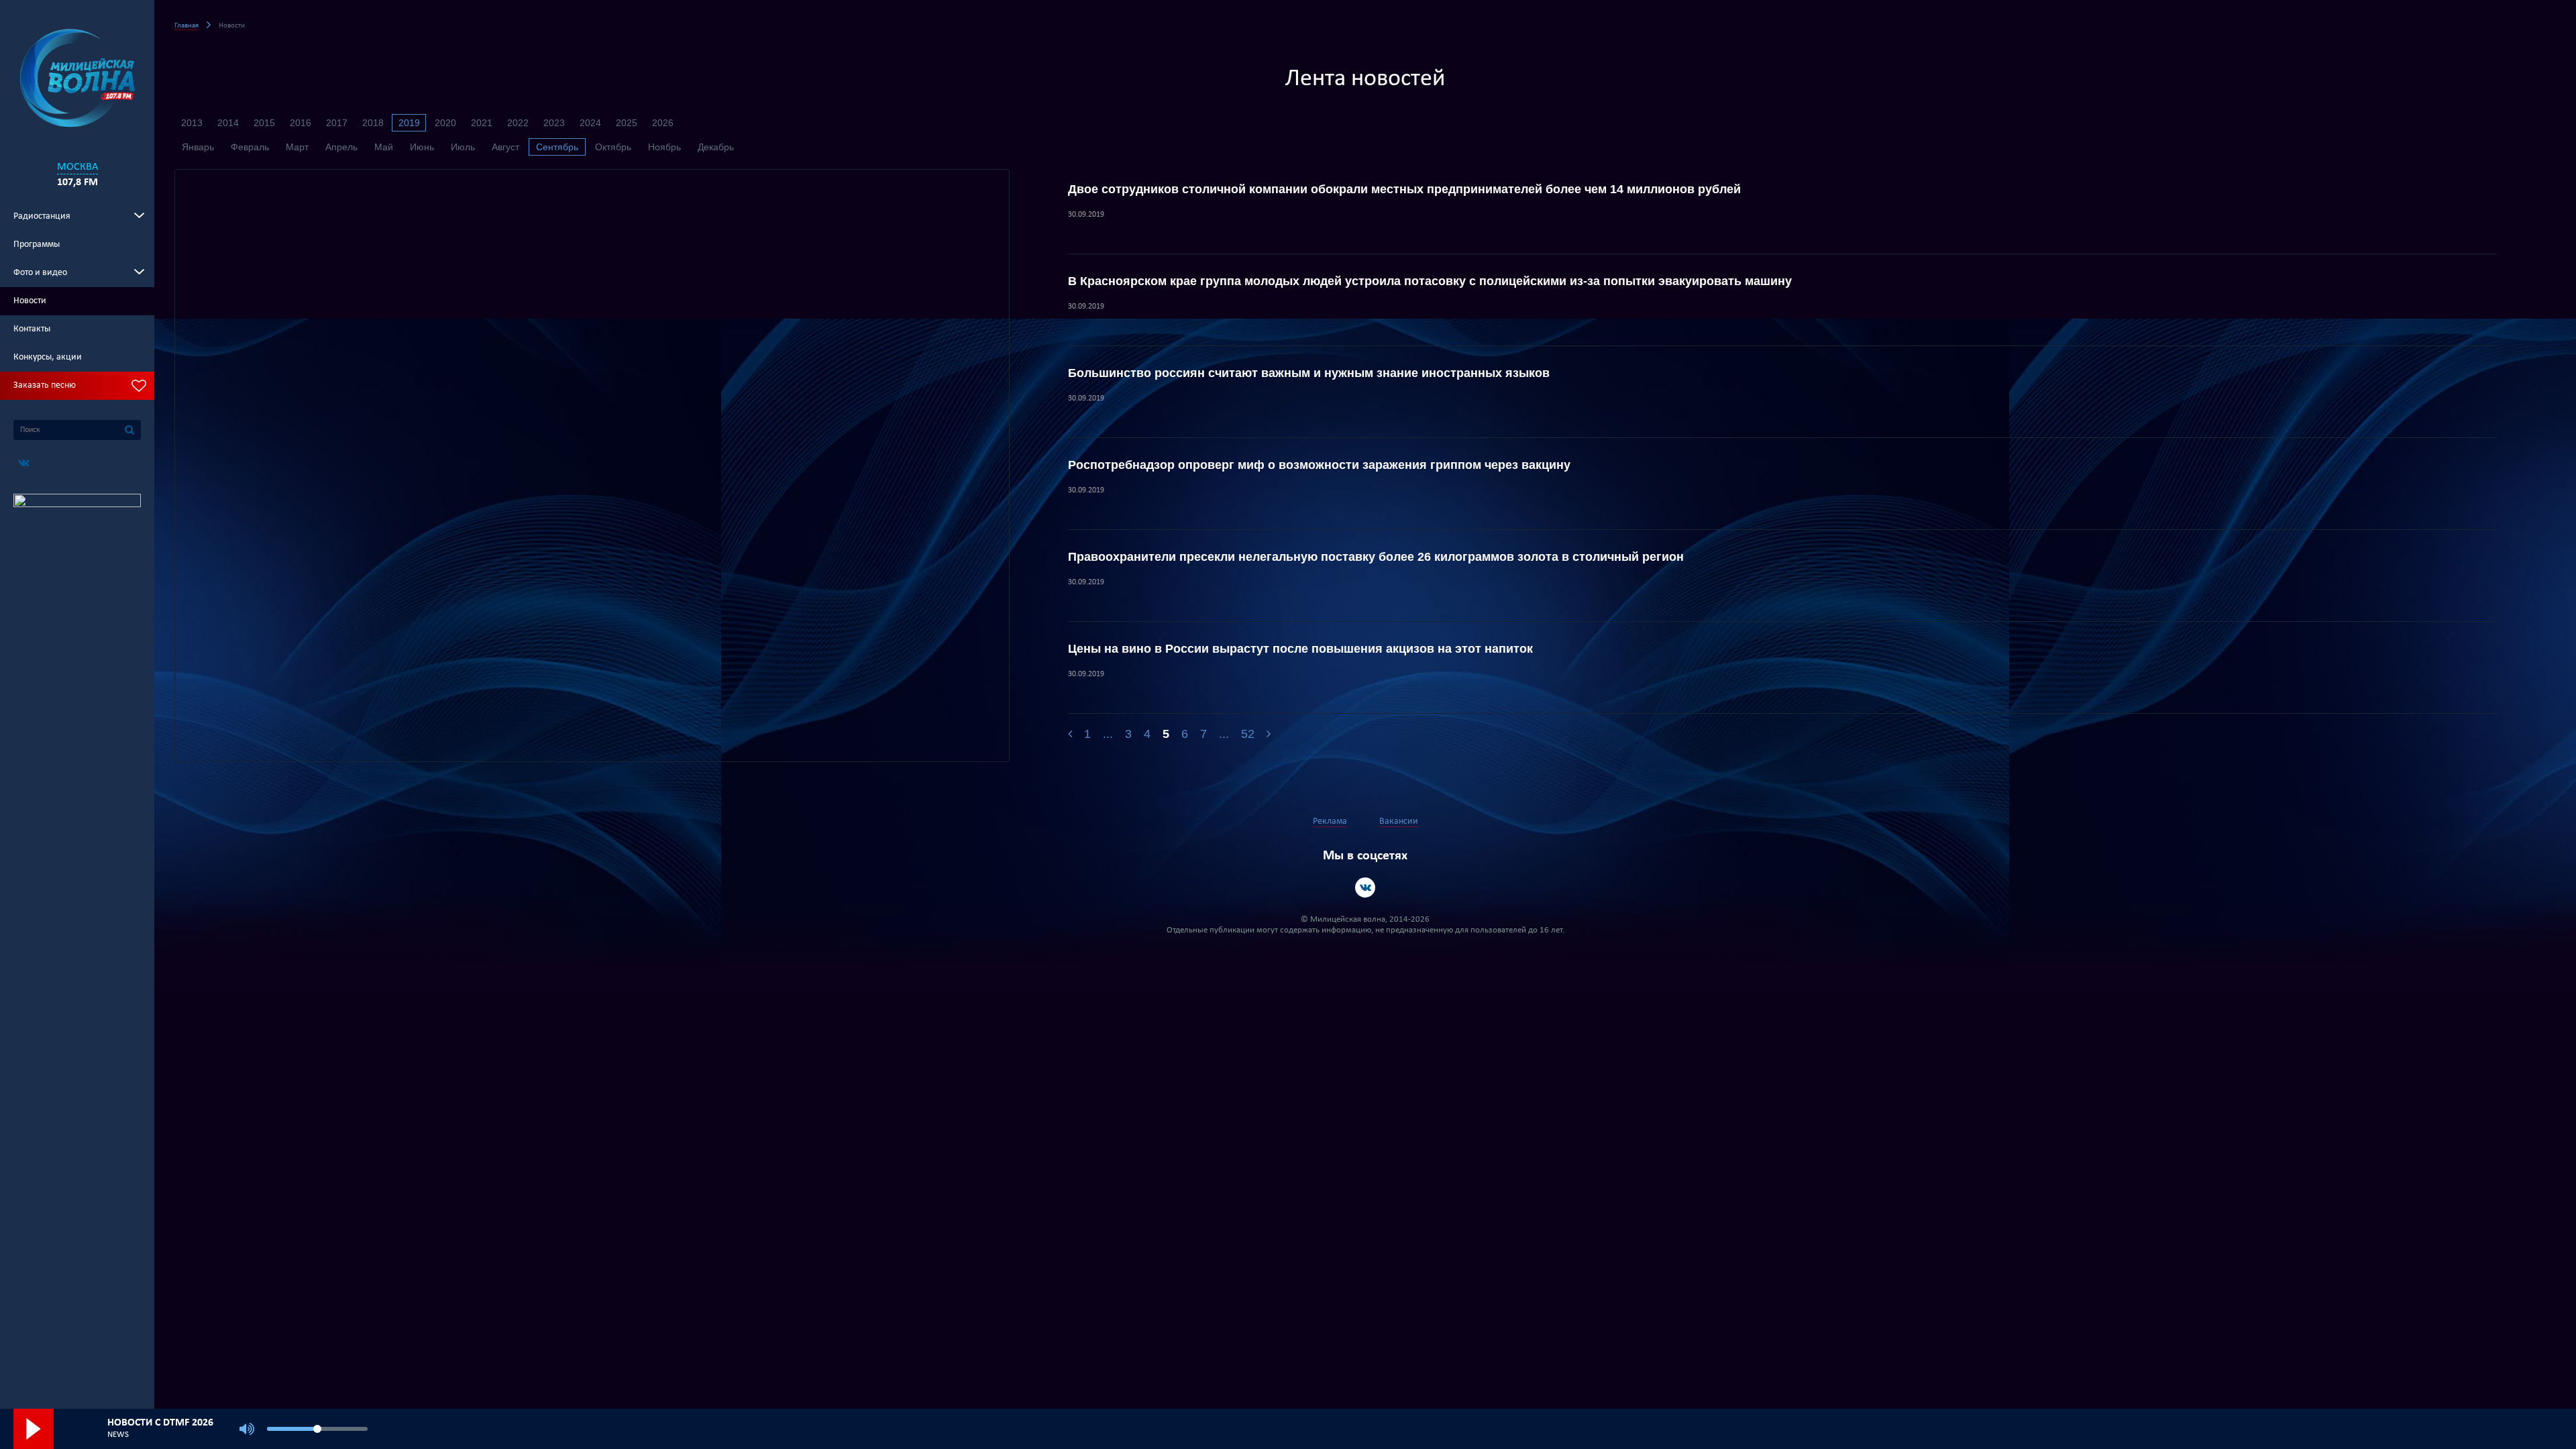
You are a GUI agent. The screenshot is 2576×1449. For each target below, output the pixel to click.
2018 (373, 123)
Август (505, 147)
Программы (37, 245)
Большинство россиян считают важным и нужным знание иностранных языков (1309, 373)
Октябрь (613, 147)
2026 (663, 123)
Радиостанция (42, 216)
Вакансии (1399, 821)
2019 (409, 123)
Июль (463, 147)
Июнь (422, 147)
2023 (554, 123)
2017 (337, 123)
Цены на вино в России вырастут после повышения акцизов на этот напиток (1300, 649)
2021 (482, 123)
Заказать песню (45, 385)
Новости (30, 301)
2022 (518, 123)
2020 (445, 123)
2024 (590, 123)
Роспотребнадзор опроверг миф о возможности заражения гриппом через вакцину (1319, 465)
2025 (627, 123)
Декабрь (716, 147)
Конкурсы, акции (48, 357)
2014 (228, 123)
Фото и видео (40, 273)
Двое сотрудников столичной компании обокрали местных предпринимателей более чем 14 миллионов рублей (1404, 189)
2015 (264, 123)
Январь (198, 147)
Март (297, 147)
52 (1248, 734)
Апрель (341, 147)
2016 (301, 123)
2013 (192, 123)
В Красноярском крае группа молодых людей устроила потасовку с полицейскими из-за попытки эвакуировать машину (1430, 281)
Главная (186, 26)
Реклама (1330, 821)
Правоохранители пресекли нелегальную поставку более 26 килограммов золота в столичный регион (1376, 557)
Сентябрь (557, 147)
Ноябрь (664, 147)
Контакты (32, 329)
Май (384, 147)
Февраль (250, 147)
